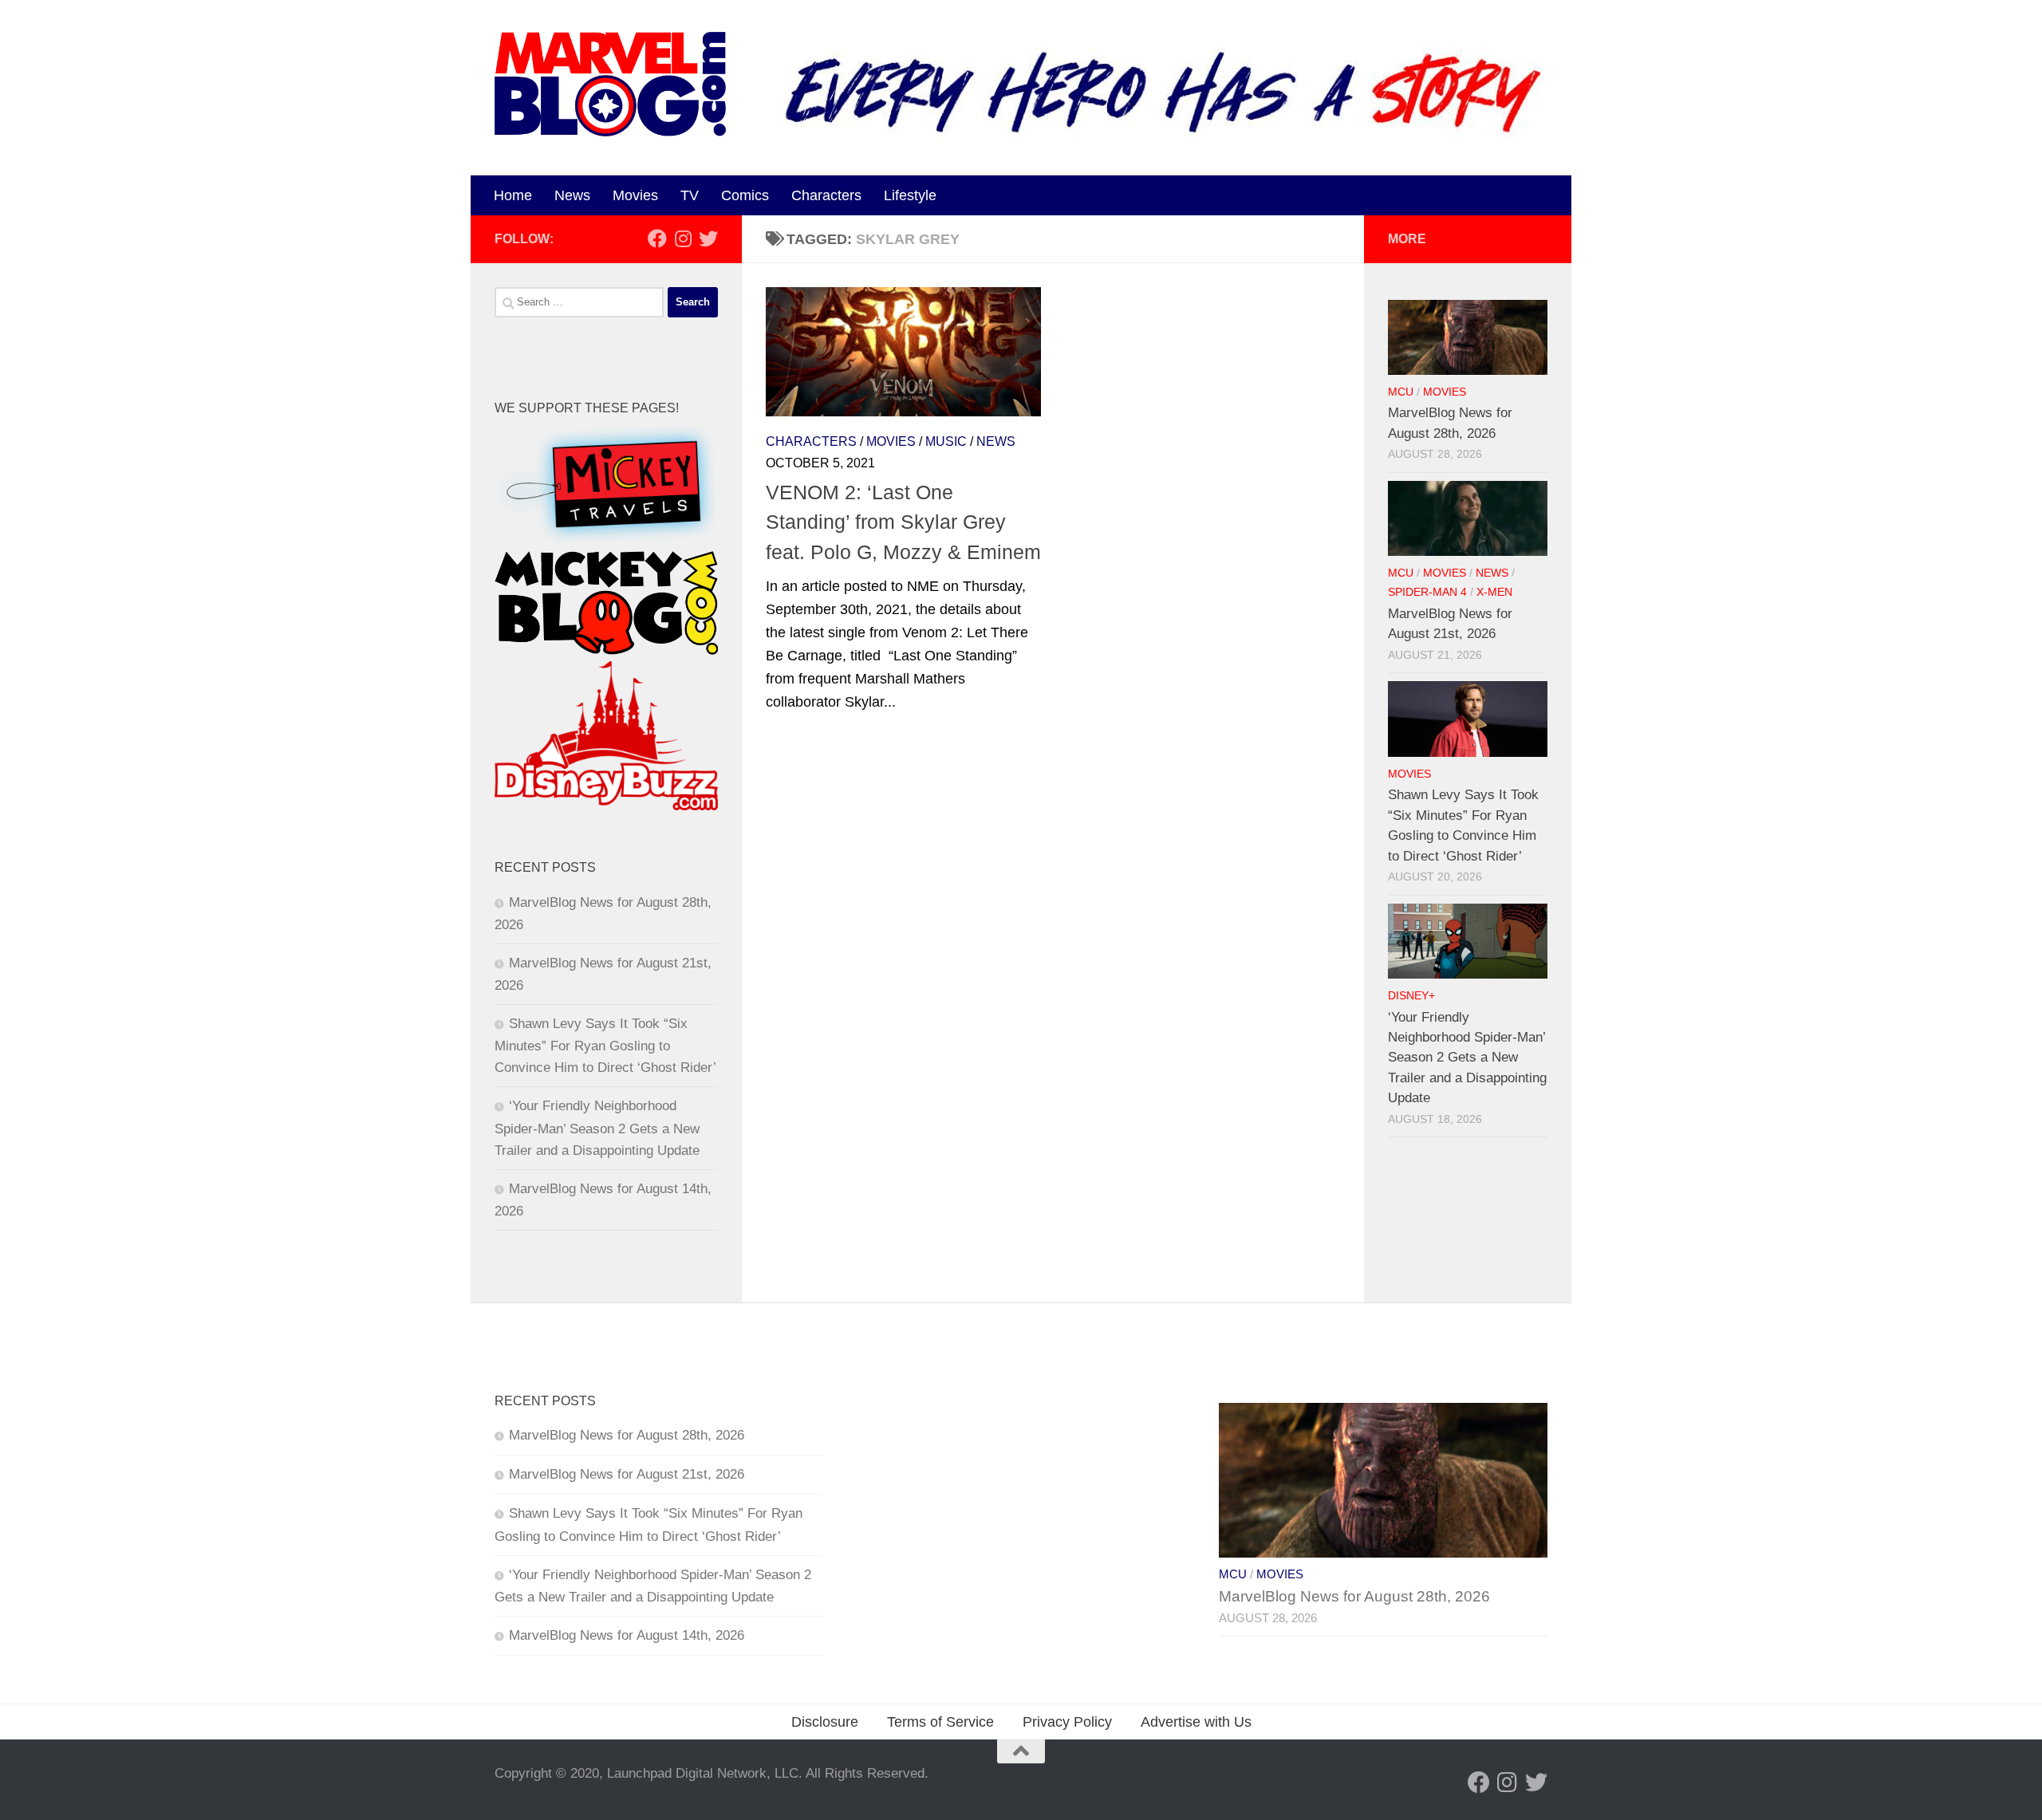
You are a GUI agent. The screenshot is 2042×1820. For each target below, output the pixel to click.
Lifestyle (910, 195)
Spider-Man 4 (1427, 592)
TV (690, 195)
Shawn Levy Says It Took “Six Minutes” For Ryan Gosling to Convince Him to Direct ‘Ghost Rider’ (605, 1046)
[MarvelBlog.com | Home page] (610, 84)
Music (946, 441)
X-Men (1494, 592)
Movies (635, 195)
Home (513, 195)
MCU (1401, 392)
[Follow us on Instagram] (683, 238)
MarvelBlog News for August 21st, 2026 (627, 1474)
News (572, 195)
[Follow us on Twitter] (708, 238)
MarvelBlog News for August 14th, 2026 (627, 1635)
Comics (745, 195)
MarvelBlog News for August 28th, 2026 (627, 1435)
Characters (826, 195)
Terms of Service (940, 1722)
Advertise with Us (1196, 1722)
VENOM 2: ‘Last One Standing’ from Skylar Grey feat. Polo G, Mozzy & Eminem (903, 522)
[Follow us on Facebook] (657, 238)
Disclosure (825, 1722)
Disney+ (1411, 996)
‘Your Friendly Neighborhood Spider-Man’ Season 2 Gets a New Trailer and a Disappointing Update (597, 1128)
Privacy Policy (1067, 1722)
